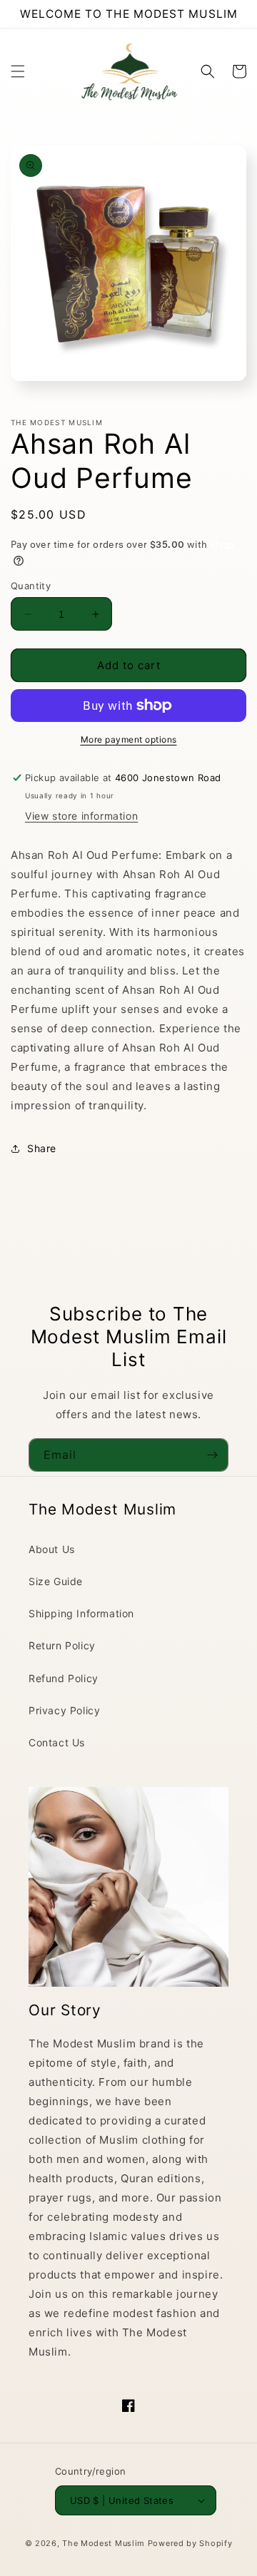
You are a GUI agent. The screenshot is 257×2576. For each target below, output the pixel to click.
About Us (52, 1549)
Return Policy (62, 1645)
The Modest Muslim (104, 2543)
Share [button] (42, 1148)
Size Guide (56, 1581)
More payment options (129, 739)
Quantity (31, 586)
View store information (81, 816)
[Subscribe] (212, 1455)
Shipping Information (81, 1613)
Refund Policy (64, 1678)
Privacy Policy (64, 1710)
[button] (18, 71)
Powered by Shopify (190, 2543)
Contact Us (57, 1742)
